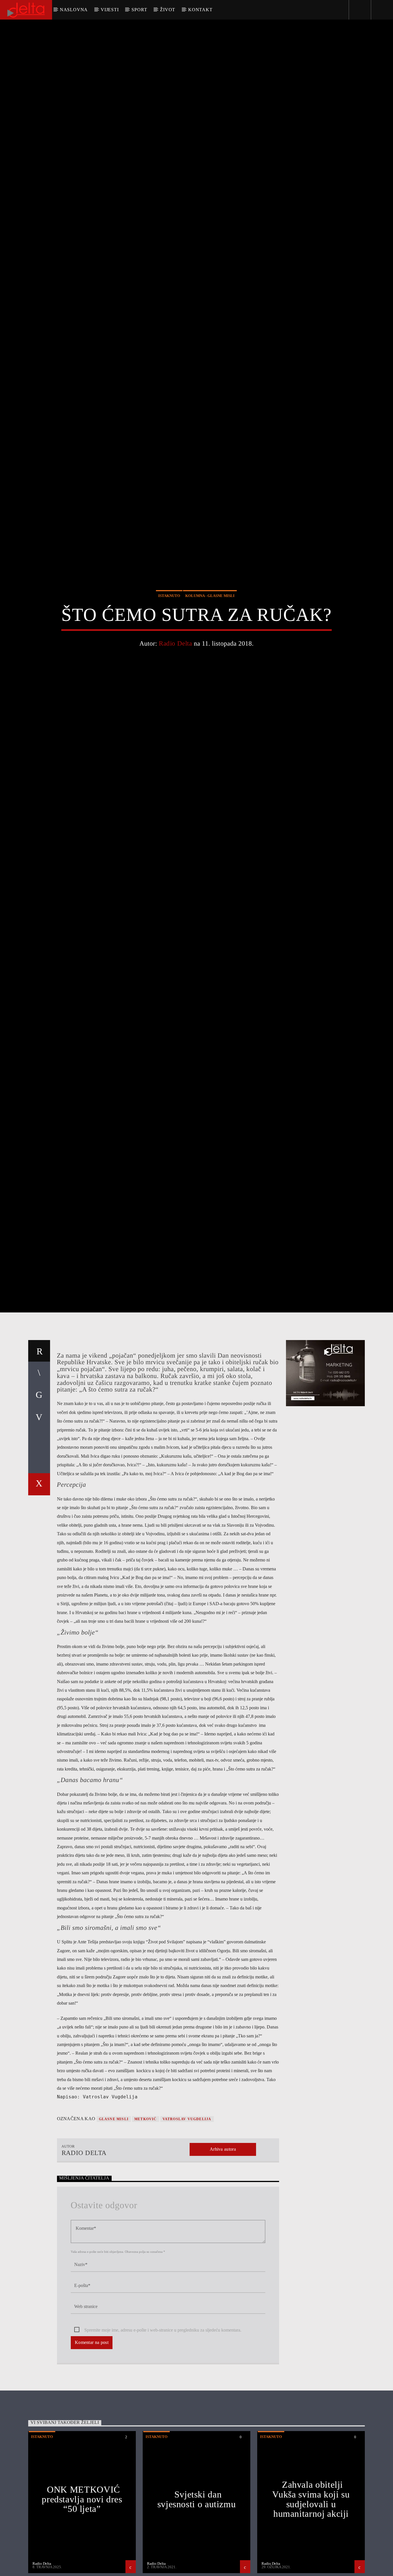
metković (146, 2222)
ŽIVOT (168, 10)
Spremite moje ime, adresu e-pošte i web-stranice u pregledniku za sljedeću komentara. (163, 2433)
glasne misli (114, 2222)
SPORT (139, 10)
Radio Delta (175, 691)
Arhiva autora (223, 2253)
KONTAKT (200, 10)
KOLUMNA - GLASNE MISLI (210, 643)
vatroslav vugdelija (187, 2222)
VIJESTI (110, 10)
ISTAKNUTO (169, 643)
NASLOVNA (74, 10)
